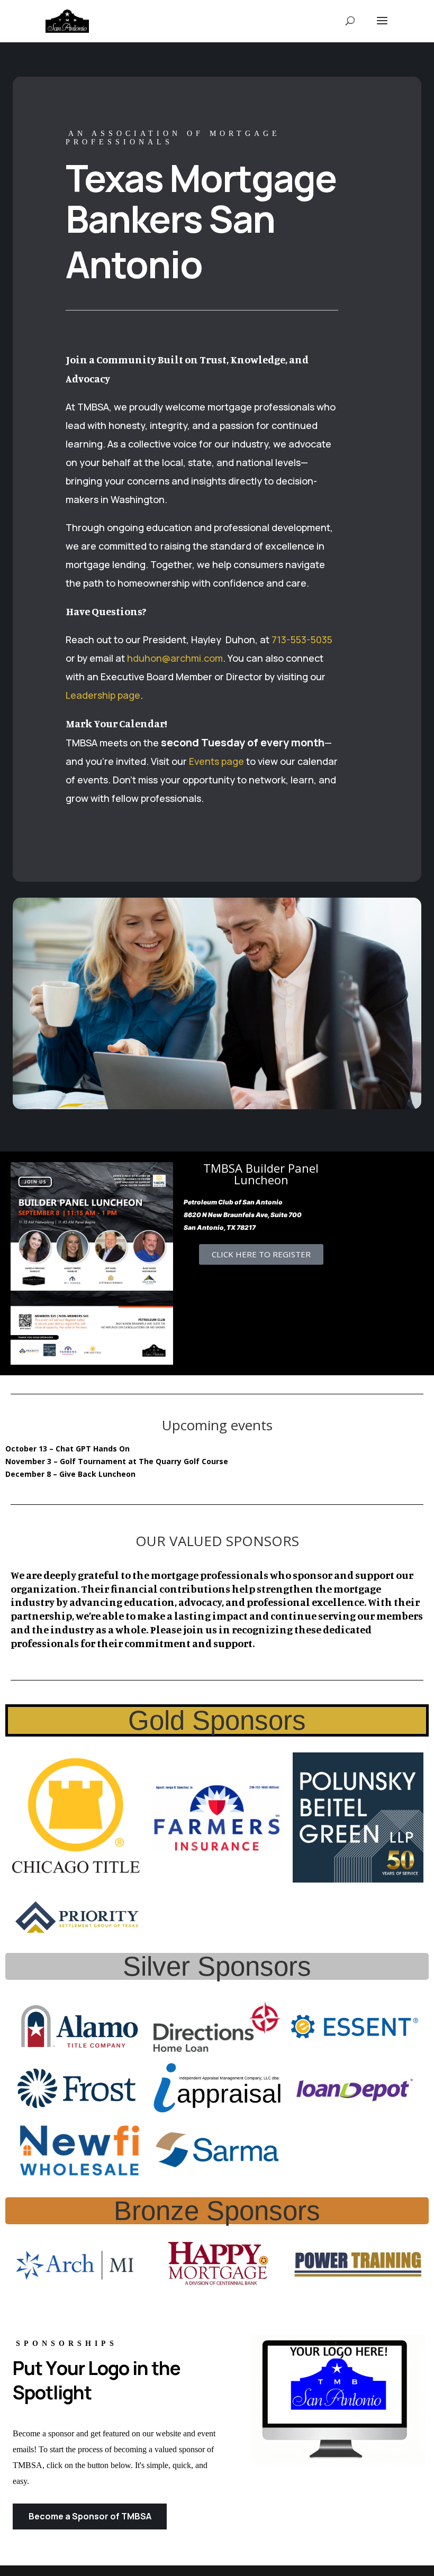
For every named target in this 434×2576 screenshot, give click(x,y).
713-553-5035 (302, 640)
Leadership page (103, 695)
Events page (216, 761)
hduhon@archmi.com (175, 658)
